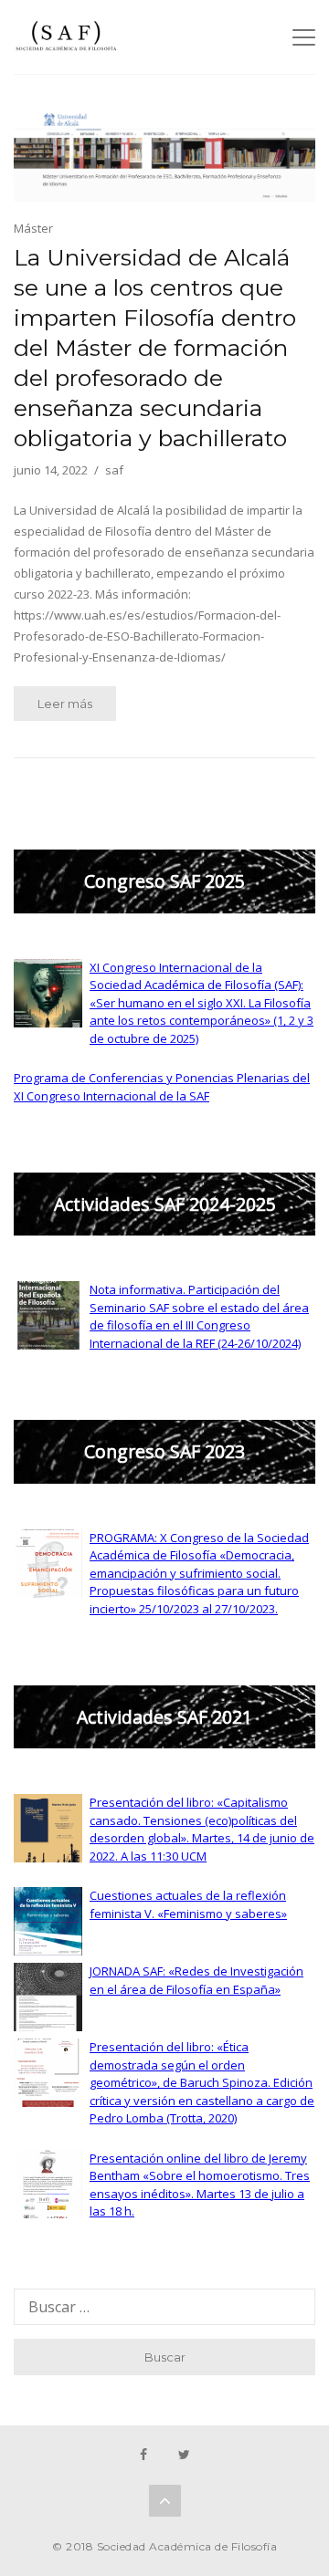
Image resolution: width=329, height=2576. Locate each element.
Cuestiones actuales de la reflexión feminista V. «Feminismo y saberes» (188, 1904)
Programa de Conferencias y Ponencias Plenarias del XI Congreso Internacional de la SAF (162, 1087)
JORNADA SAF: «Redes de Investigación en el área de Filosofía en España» (196, 1980)
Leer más (65, 704)
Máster (33, 228)
